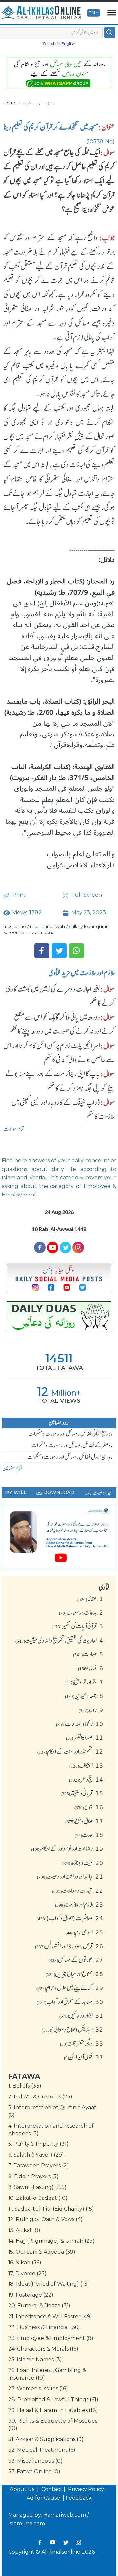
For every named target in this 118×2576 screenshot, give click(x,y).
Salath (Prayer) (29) (36, 2155)
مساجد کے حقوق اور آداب (70, 2002)
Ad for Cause (44, 2498)
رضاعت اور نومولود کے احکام (67, 1849)
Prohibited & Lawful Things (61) (53, 2399)
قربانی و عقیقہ (82, 1793)
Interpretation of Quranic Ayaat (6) (52, 2111)
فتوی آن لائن (84, 2057)
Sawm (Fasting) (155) (37, 2187)
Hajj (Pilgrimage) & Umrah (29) (51, 2241)
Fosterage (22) (31, 2295)
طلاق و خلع (84, 1821)
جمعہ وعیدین (84, 1696)
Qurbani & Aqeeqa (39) (42, 2252)
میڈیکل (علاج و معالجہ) (72, 2029)
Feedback (79, 2498)
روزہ (91, 1710)
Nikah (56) (25, 2263)
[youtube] (59, 1537)
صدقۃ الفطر (85, 1737)
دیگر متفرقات (82, 2043)
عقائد (90, 1599)
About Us (23, 2489)
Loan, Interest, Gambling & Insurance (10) (47, 2374)
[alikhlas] (41, 13)
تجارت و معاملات (78, 1891)
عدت (89, 1835)
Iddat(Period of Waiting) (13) (49, 2284)
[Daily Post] (59, 1278)
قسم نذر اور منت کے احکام (70, 1751)
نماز (91, 1668)
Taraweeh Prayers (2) (39, 2166)
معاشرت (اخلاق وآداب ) (70, 1918)
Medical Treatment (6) (42, 2450)
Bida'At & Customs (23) (40, 2097)
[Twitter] (59, 951)
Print (18, 895)
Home (10, 103)
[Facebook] (42, 951)
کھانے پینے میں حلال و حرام (70, 1988)
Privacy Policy (86, 2489)
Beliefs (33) (25, 2086)
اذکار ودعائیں (81, 2015)
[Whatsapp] (77, 951)
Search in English (59, 43)
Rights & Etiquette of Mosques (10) (53, 2424)
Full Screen (86, 895)
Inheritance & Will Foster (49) (50, 2316)
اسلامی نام (84, 1932)
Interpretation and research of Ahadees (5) (51, 2130)
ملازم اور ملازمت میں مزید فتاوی (82, 973)
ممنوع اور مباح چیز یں (74, 1974)
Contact (52, 2489)
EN (92, 13)
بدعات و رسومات (81, 1612)
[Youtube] (53, 1247)
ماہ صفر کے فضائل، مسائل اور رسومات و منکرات (72, 1445)
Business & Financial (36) (44, 2327)
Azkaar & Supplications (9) (46, 2439)
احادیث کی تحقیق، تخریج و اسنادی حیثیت (59, 1640)
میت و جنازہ (83, 1863)
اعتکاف (86, 1765)
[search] (110, 32)
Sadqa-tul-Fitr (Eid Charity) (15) (51, 2209)
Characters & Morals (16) (43, 2349)
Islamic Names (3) (35, 2359)
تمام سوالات (14, 1129)
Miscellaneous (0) (35, 2461)
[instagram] (78, 1247)
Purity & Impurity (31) (38, 2144)
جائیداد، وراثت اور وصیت (70, 1876)
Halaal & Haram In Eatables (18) (53, 2410)
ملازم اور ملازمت (38, 103)
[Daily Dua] (59, 1316)
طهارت (88, 1654)
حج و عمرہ (86, 1779)
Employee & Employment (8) (51, 2338)
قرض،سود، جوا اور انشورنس (69, 1946)
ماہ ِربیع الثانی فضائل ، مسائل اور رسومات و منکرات (70, 1434)
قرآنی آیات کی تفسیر (78, 1626)
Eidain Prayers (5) (33, 2176)
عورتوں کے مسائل (76, 1960)
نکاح (89, 1807)
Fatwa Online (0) (34, 2472)
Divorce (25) (27, 2273)
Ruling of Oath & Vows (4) (45, 2219)
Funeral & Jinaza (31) (39, 2306)
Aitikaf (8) (24, 2230)
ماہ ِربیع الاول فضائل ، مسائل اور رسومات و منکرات (70, 1457)
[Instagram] (78, 2542)
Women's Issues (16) (38, 2389)
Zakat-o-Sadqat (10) (38, 2198)
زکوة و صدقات (80, 1724)
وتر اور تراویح (84, 1682)
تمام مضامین (12, 1468)
